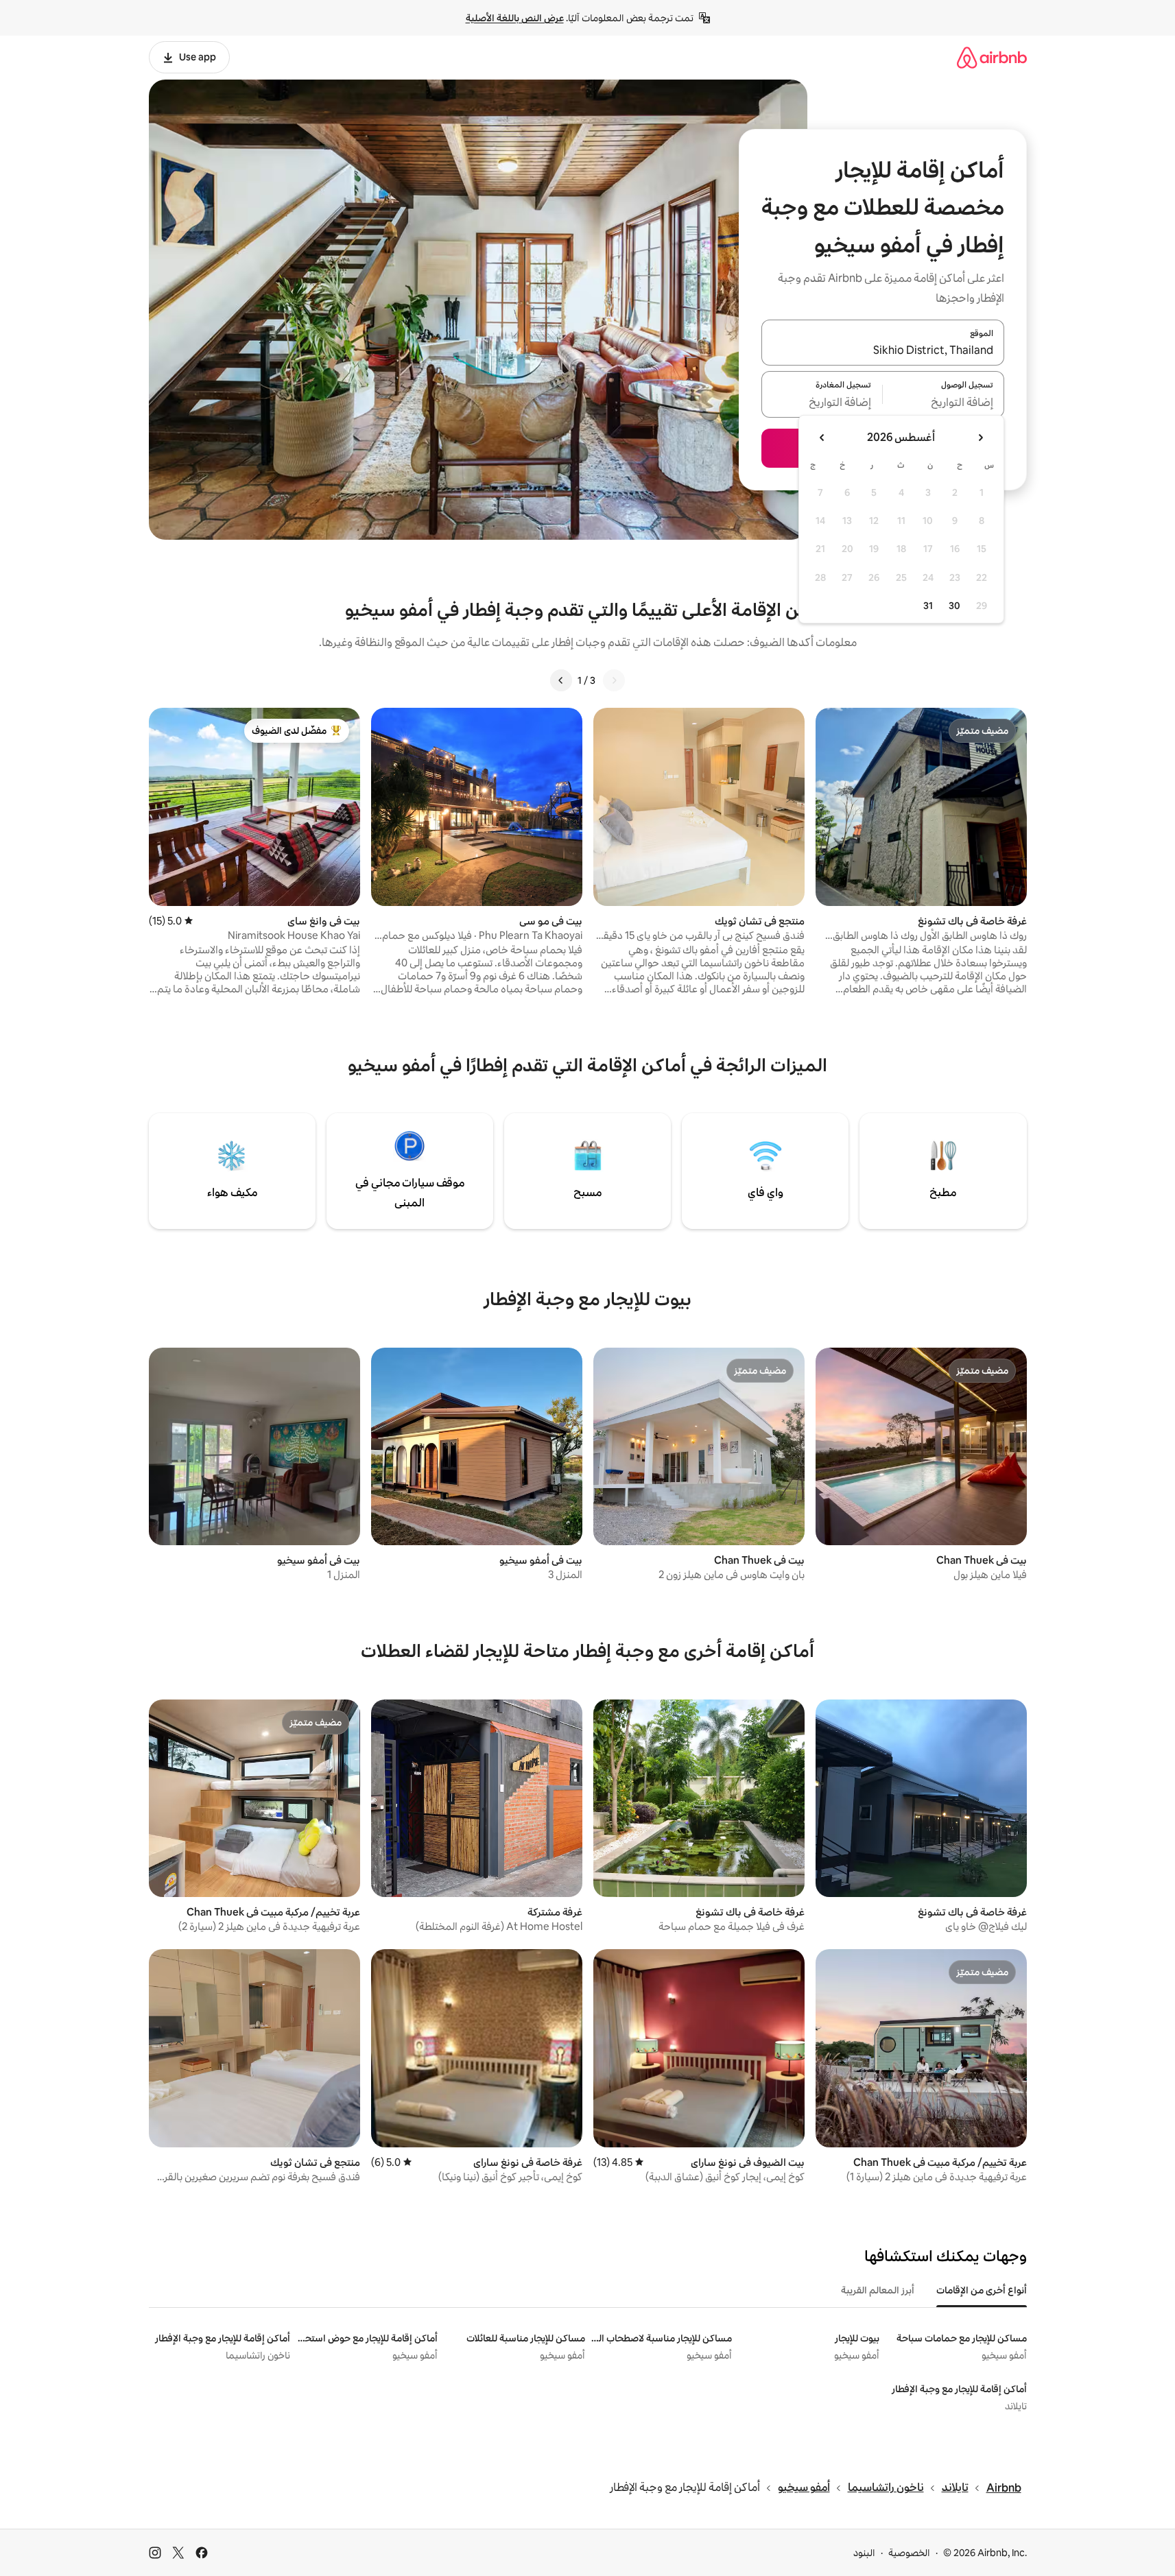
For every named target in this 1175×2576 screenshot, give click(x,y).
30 (954, 606)
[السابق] (614, 680)
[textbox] (943, 403)
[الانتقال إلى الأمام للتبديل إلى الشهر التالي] (822, 438)
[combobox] (883, 350)
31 (928, 606)
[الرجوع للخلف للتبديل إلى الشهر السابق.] (980, 438)
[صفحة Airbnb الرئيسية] (992, 57)
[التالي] (561, 680)
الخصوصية (909, 2553)
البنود (864, 2553)
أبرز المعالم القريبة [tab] (878, 2290)
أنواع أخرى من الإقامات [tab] (982, 2290)
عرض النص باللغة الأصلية (515, 18)
